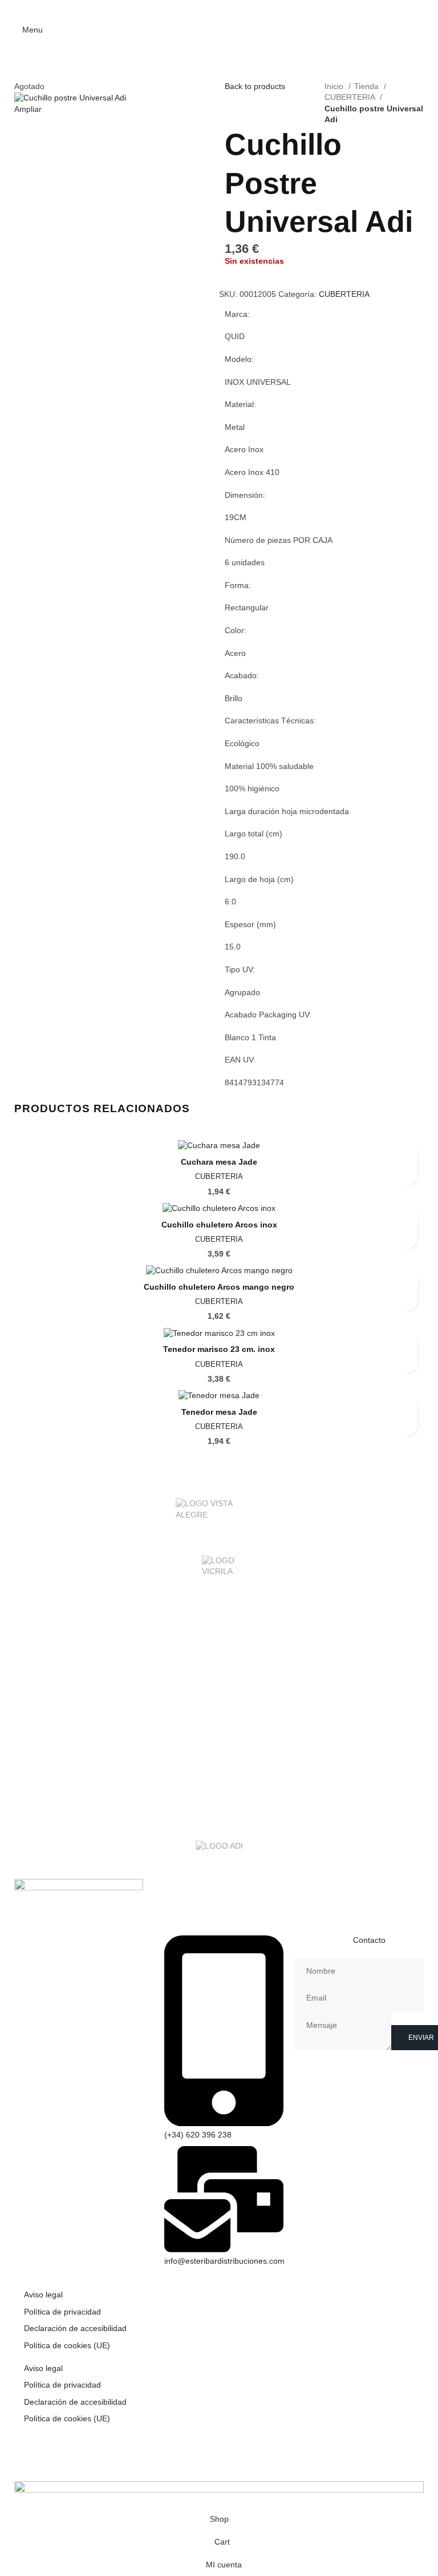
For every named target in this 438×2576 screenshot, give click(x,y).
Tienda (368, 86)
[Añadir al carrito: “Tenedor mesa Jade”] (408, 1426)
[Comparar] (229, 283)
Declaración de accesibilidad (75, 2328)
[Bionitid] (219, 1795)
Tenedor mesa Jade (219, 1412)
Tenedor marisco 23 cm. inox (219, 1349)
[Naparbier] (219, 1635)
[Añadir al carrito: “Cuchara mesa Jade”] (408, 1176)
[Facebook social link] (204, 9)
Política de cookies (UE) (67, 2345)
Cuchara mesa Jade (219, 1162)
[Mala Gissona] (219, 1658)
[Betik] (219, 1818)
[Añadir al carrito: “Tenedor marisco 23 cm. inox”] (408, 1363)
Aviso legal (43, 2295)
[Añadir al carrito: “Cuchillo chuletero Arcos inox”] (408, 1238)
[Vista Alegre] (219, 1515)
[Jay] (219, 1726)
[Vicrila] (219, 1572)
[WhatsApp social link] (234, 9)
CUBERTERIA (351, 97)
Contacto (369, 1940)
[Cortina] (219, 1772)
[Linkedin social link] (219, 9)
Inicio (335, 86)
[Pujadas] (219, 1612)
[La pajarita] (219, 1704)
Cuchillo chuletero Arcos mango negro (219, 1287)
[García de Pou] (219, 1749)
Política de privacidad (62, 2312)
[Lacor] (219, 1681)
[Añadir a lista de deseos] (229, 272)
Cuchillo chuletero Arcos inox (219, 1225)
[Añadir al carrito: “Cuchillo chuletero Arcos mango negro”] (408, 1301)
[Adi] (219, 1848)
